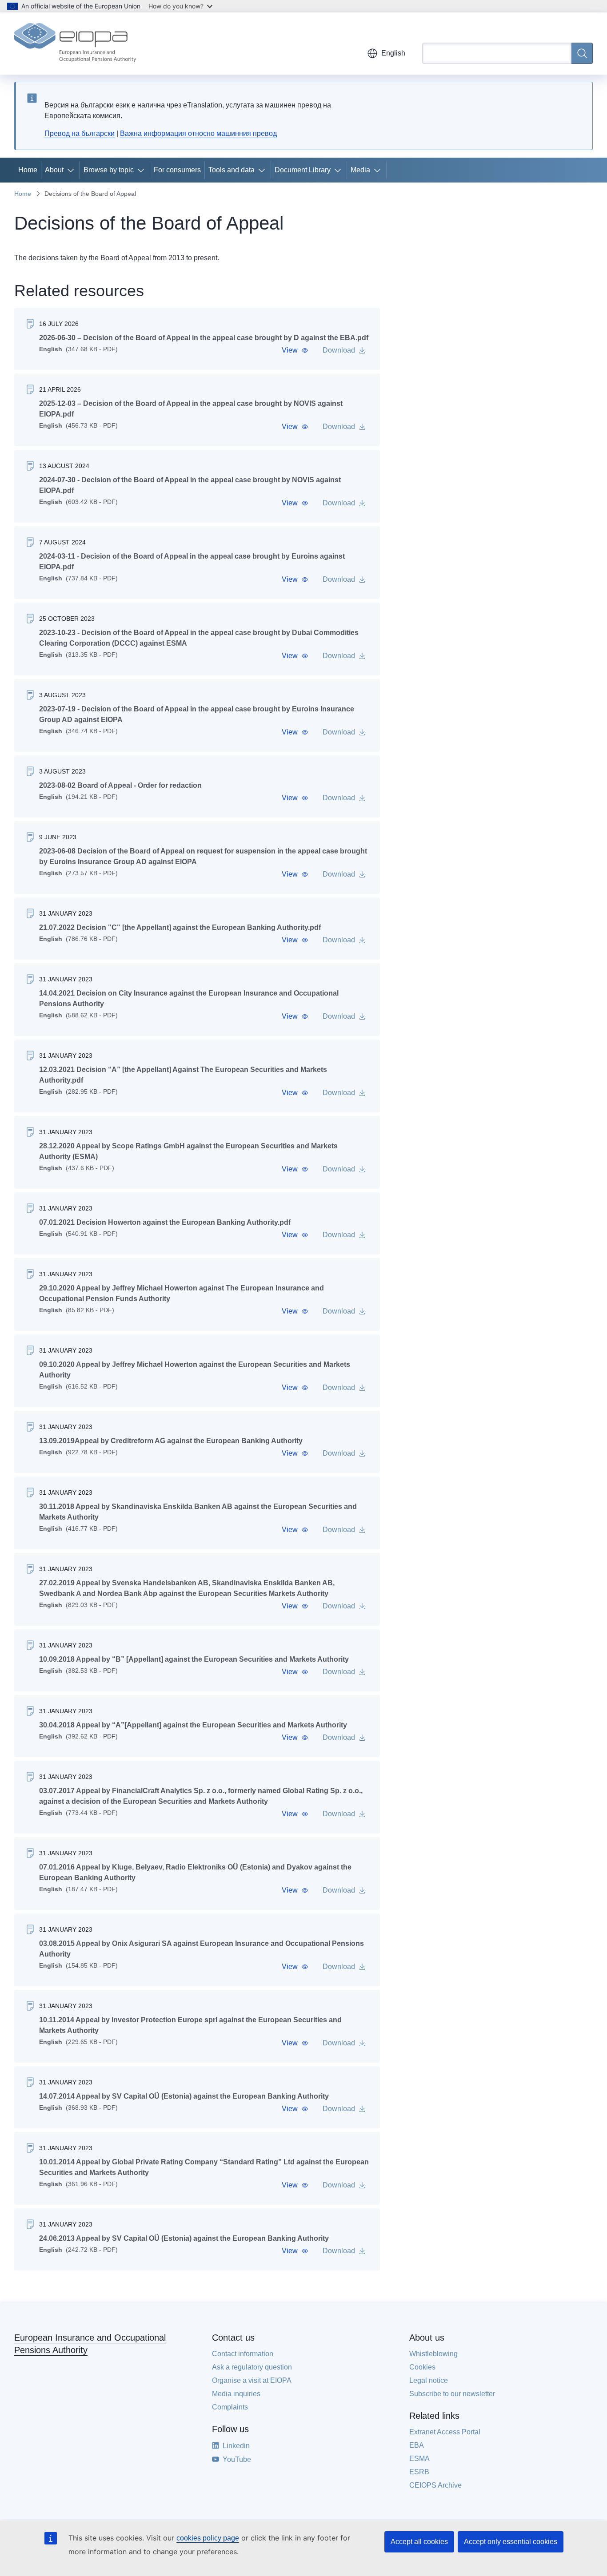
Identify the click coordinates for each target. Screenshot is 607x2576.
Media (360, 170)
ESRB (419, 2472)
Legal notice (429, 2380)
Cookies (422, 2367)
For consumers (177, 170)
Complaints (230, 2407)
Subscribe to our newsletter (452, 2394)
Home (28, 170)
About (54, 170)
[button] (295, 350)
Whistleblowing (433, 2354)
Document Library (303, 170)
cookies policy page (208, 2538)
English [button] (393, 53)
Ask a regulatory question (252, 2367)
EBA (417, 2445)
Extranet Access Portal (445, 2432)
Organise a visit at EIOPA (252, 2380)
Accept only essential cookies (511, 2542)
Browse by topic (109, 170)
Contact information (243, 2354)
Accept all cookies (419, 2542)
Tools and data (232, 170)
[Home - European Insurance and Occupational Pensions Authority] (75, 44)
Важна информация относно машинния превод (198, 133)
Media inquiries (236, 2394)
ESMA (419, 2459)
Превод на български (80, 133)
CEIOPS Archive (435, 2485)
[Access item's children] (72, 170)
